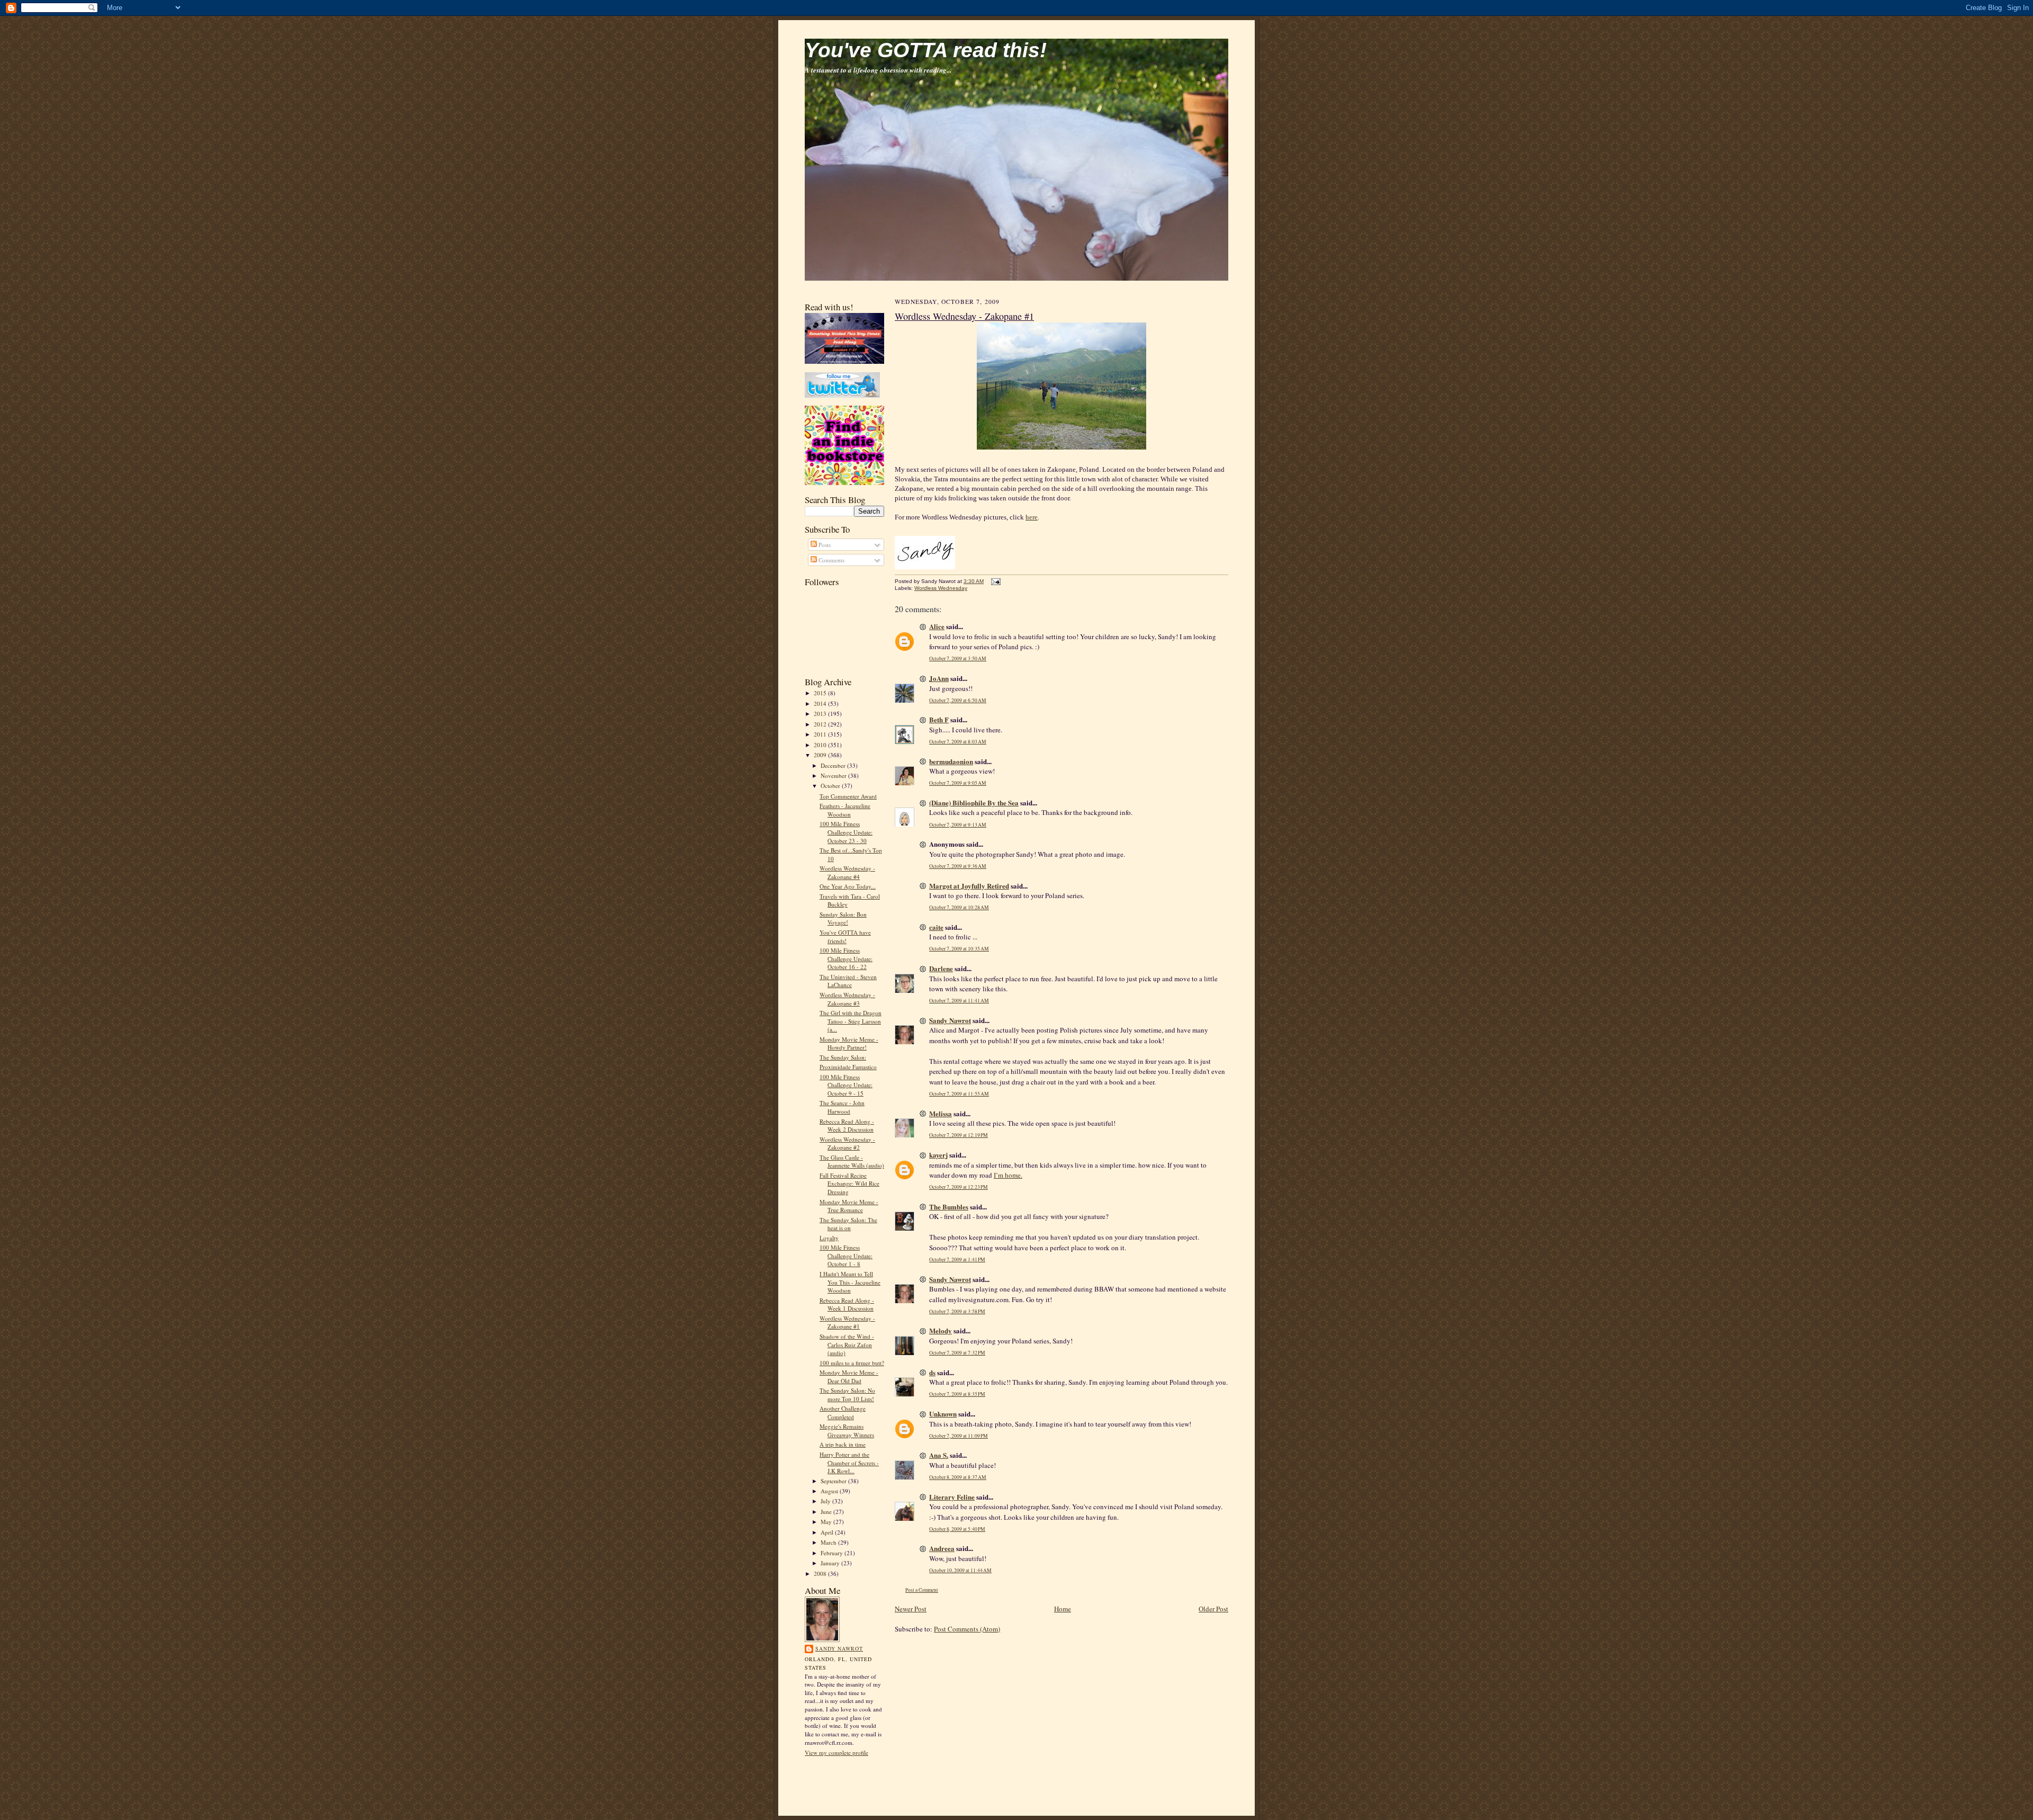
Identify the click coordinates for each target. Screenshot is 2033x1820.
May (827, 1522)
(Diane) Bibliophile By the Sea (974, 803)
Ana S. (939, 1455)
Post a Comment (922, 1590)
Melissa (941, 1113)
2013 (821, 714)
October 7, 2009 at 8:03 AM (958, 742)
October (831, 786)
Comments (831, 560)
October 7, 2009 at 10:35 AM (959, 949)
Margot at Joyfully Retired (969, 886)
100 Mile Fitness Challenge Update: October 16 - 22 (846, 958)
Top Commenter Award (848, 796)
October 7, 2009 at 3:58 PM (957, 1311)
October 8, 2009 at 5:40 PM (957, 1529)
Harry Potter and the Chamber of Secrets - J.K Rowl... (849, 1463)
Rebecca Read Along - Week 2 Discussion (847, 1126)
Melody (941, 1330)
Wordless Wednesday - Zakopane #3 (847, 999)
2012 (821, 724)
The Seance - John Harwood (842, 1107)
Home (1063, 1609)
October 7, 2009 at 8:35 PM (957, 1394)
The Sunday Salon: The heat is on (848, 1224)
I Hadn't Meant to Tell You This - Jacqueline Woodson (850, 1282)
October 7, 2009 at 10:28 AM (959, 907)
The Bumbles (949, 1207)
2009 (821, 755)
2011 (821, 734)
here (1032, 517)
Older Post (1213, 1609)
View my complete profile (836, 1752)
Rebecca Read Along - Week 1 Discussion (847, 1305)
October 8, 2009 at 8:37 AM (958, 1477)
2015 (821, 693)
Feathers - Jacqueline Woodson (845, 810)
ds (932, 1372)
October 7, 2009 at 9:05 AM (958, 783)
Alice (937, 626)
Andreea (942, 1548)
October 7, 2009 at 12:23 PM (959, 1187)
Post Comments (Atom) (967, 1629)
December (834, 765)
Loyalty (829, 1238)
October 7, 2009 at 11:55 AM (959, 1094)
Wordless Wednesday (941, 588)
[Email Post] (995, 581)
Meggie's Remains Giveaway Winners (847, 1431)
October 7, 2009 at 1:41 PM (957, 1259)
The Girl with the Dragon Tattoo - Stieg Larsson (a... (851, 1021)
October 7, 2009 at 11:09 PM (959, 1436)
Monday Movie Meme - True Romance (849, 1206)
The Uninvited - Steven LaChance (848, 981)
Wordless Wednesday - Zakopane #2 (847, 1144)
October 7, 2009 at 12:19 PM (959, 1135)
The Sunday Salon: (843, 1057)
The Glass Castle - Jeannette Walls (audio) (852, 1162)
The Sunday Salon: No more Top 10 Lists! (847, 1395)
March (829, 1542)
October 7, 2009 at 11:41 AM (959, 1001)
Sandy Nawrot (839, 1648)
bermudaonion (951, 761)
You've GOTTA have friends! (845, 936)
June (827, 1512)
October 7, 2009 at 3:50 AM (958, 658)
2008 (821, 1574)
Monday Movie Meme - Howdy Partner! (849, 1043)
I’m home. (1008, 1175)
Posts (824, 545)
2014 (821, 703)
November (834, 775)
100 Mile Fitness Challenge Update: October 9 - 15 (846, 1085)
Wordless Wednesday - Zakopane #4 (847, 872)
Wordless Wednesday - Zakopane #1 (847, 1323)
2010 (821, 745)
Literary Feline (952, 1497)
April (828, 1532)
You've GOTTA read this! (926, 50)
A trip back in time (843, 1444)
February (833, 1553)
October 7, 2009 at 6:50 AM (958, 700)
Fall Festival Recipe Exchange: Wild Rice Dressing (849, 1184)
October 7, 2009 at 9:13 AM (958, 825)
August (830, 1491)
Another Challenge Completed (843, 1413)
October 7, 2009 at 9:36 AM (958, 866)
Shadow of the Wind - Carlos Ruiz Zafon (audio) (847, 1344)
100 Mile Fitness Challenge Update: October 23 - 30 (846, 832)
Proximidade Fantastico (848, 1067)
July (826, 1501)
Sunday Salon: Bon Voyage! (843, 918)
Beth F (939, 719)
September (834, 1481)
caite (936, 927)
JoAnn (939, 678)
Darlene (941, 968)
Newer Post (911, 1609)
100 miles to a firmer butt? (852, 1363)
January (831, 1563)
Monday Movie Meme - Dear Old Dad (849, 1377)
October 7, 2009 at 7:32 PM (957, 1353)
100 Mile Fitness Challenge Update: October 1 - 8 (846, 1256)
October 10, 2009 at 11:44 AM (960, 1570)
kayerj (938, 1155)
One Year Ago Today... (848, 886)
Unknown (943, 1414)
